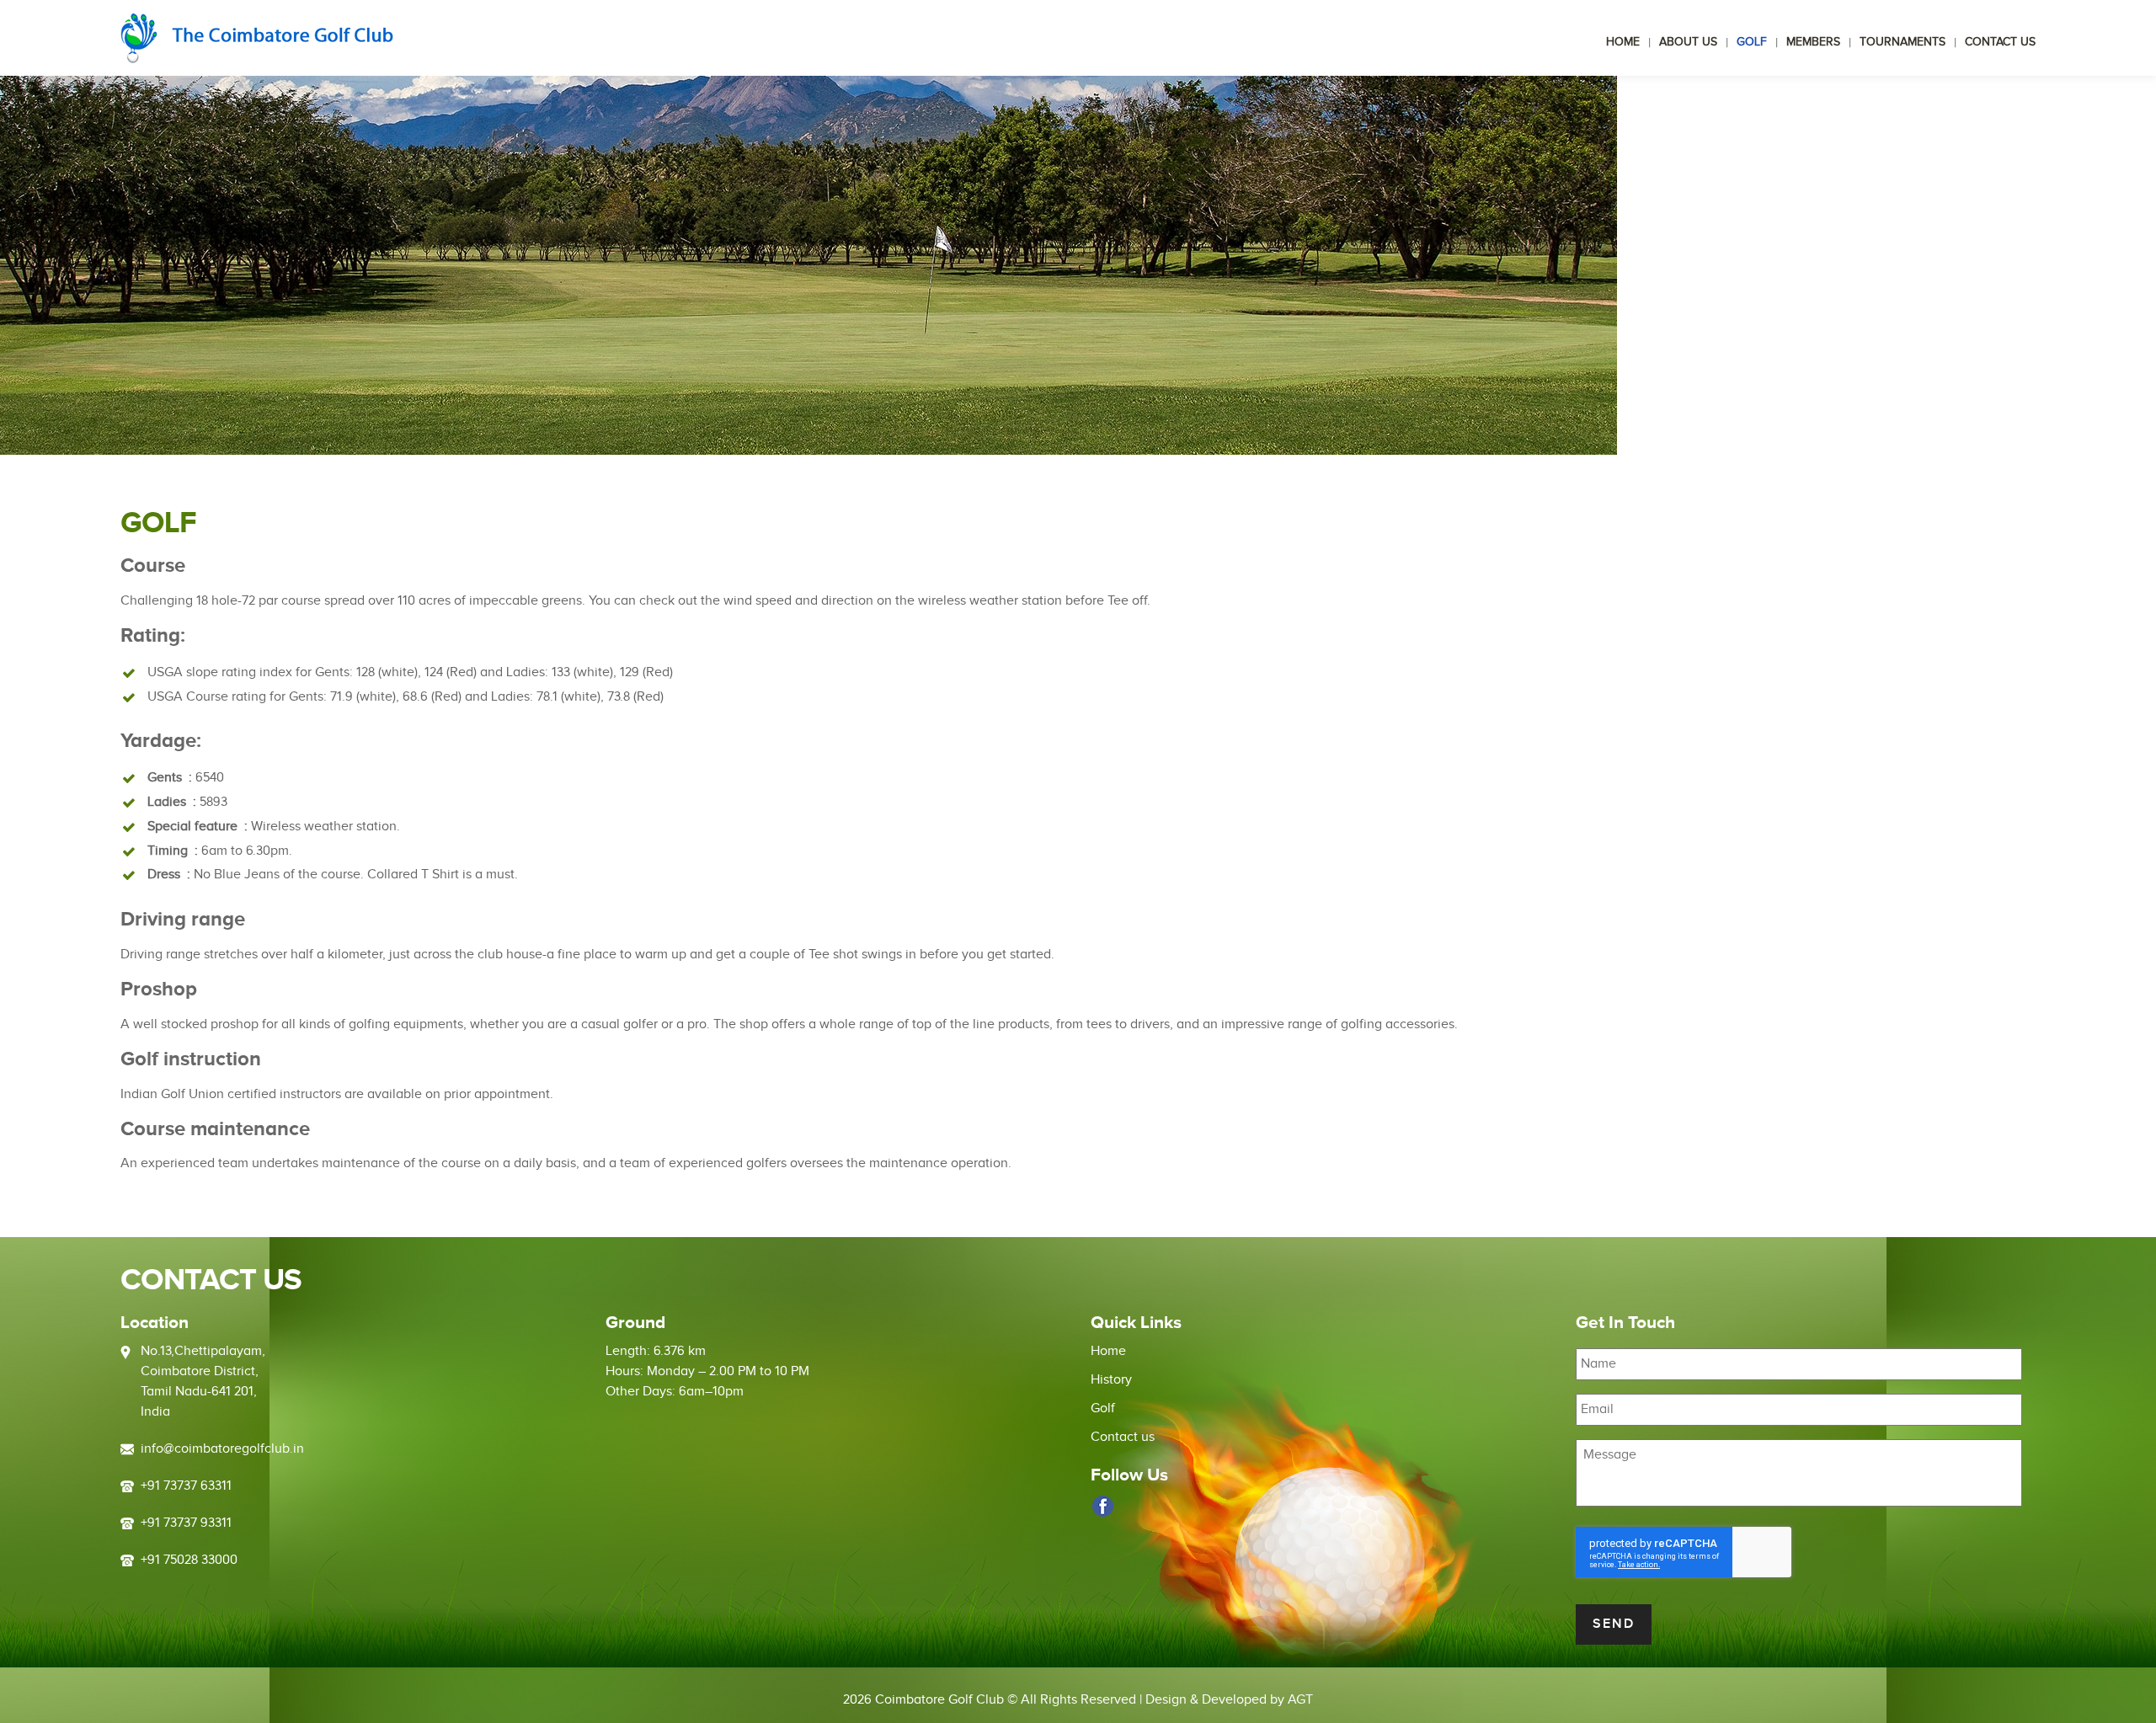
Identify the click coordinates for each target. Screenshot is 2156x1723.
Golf (1752, 42)
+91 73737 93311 (186, 1523)
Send (1614, 1624)
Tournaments (1903, 42)
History (1111, 1380)
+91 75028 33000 (189, 1560)
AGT (1300, 1700)
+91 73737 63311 (186, 1486)
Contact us (2000, 42)
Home (1623, 42)
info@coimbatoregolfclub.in (222, 1449)
